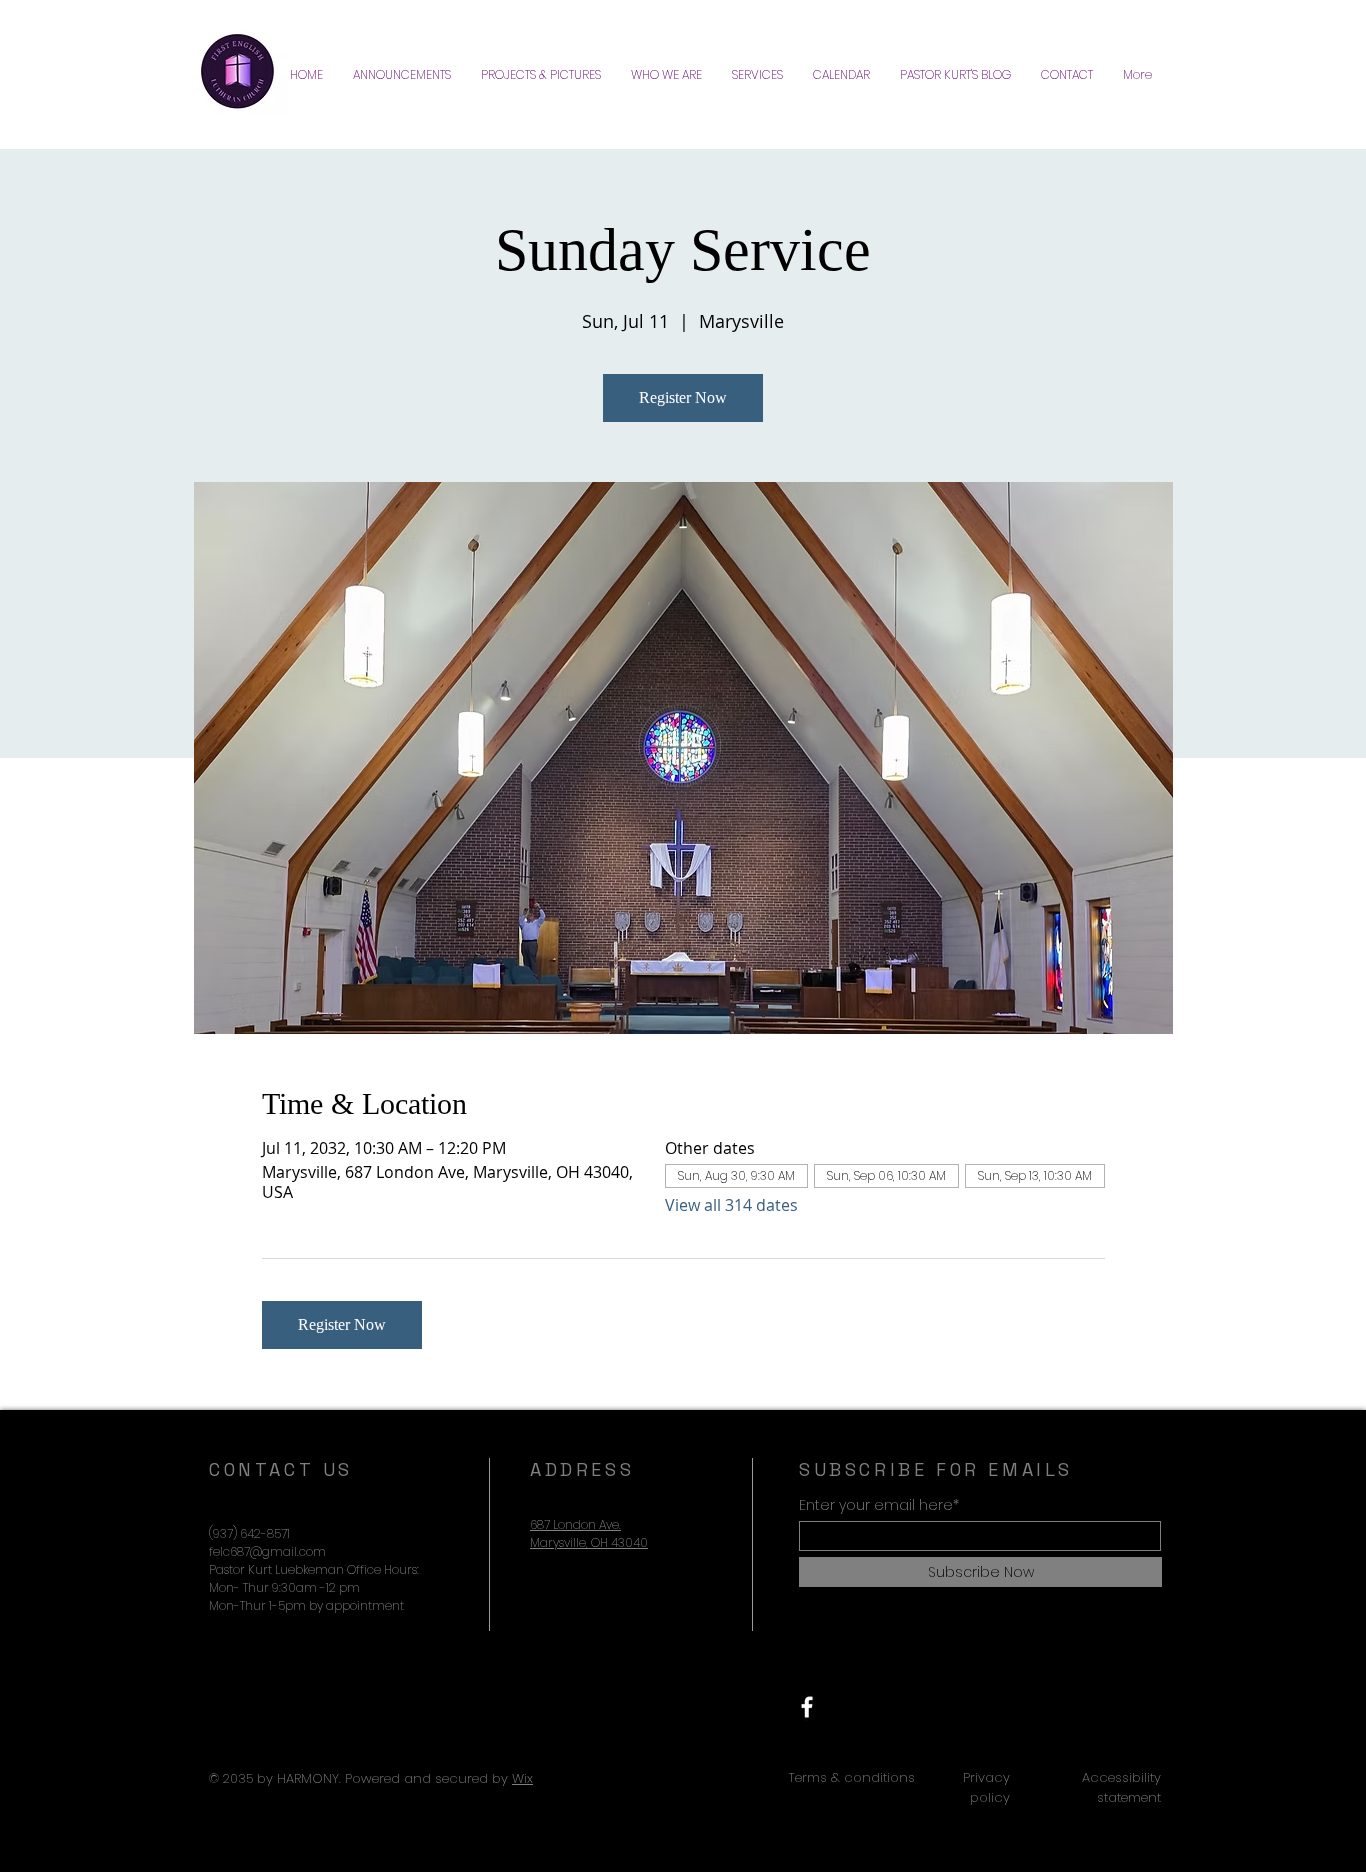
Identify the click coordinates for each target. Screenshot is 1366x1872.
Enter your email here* (879, 1505)
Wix (522, 1778)
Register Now (683, 397)
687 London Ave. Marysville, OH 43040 (589, 1533)
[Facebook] (807, 1707)
